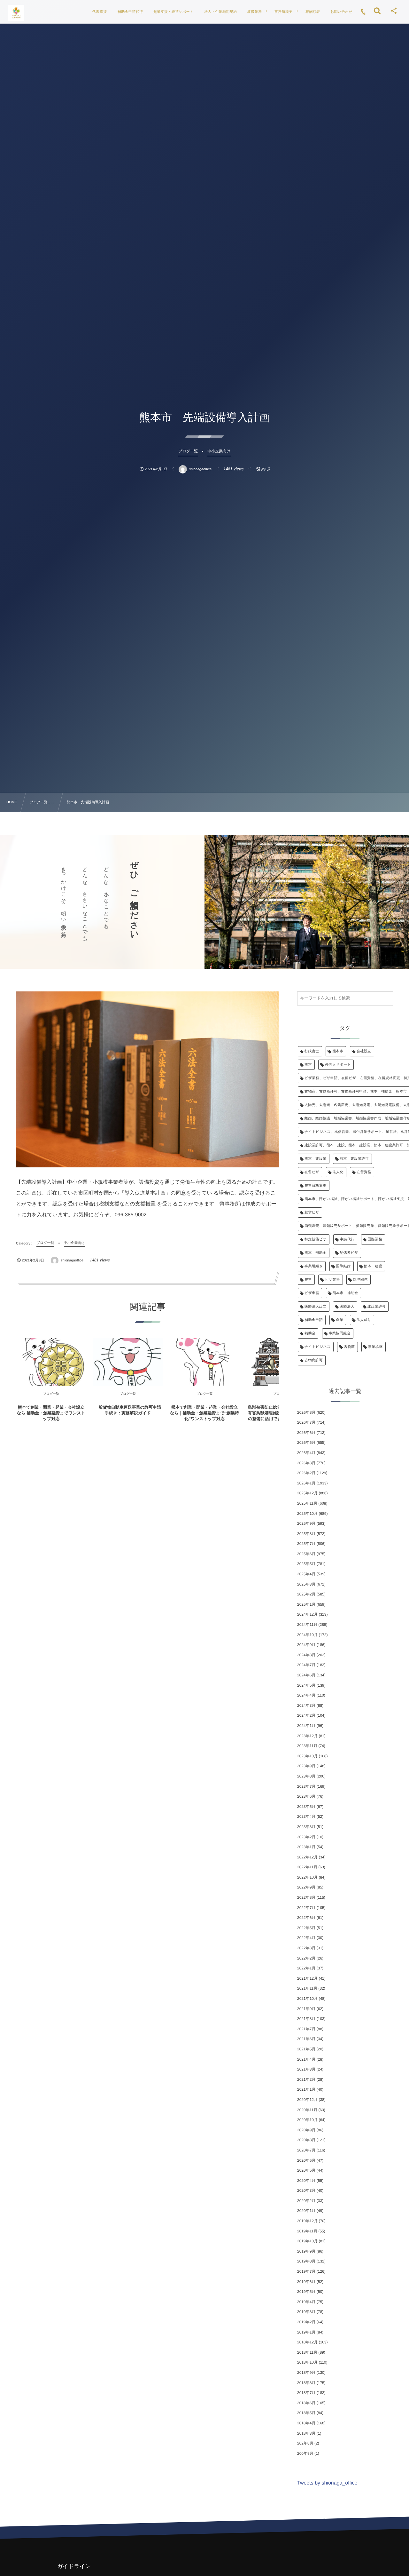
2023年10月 (307, 1756)
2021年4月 (306, 2059)
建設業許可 (377, 1307)
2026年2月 (306, 1473)
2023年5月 (306, 1807)
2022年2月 (306, 1958)
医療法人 (347, 1307)
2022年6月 (306, 1918)
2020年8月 (306, 2140)
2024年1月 (306, 1726)
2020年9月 (306, 2130)
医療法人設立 (316, 1307)
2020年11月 (307, 2110)
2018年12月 (307, 2342)
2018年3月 (306, 2433)
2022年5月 (306, 1928)
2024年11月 (307, 1625)
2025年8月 (306, 1534)
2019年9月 (306, 2251)
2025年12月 (307, 1493)
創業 (340, 1320)
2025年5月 (306, 1564)
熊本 (308, 1065)
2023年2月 (306, 1837)
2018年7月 (306, 2393)
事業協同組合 (340, 1333)
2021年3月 (306, 2069)
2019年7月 (306, 2271)
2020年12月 (307, 2100)
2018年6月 (306, 2403)
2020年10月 (307, 2120)
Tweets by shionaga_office (327, 2483)
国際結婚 (343, 1266)
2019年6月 (306, 2282)
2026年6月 (306, 1433)
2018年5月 (306, 2413)
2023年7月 (306, 1786)
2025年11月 (307, 1503)
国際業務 (375, 1239)
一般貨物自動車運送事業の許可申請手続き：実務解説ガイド (128, 1410)
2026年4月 (306, 1453)
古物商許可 (314, 1360)
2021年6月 (306, 2039)
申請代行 (347, 1239)
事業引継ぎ (314, 1266)
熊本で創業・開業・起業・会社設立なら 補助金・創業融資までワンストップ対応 (51, 1413)
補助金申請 (314, 1320)
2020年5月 (306, 2170)
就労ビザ (312, 1212)
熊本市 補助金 (345, 1293)
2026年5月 (306, 1443)
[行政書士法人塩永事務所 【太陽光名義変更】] (16, 13)
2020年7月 (306, 2150)
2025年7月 (306, 1544)
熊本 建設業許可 (354, 1159)
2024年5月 (306, 1685)
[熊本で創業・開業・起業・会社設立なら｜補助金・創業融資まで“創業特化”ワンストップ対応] (204, 1362)
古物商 (349, 1347)
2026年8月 (306, 1412)
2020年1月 (306, 2211)
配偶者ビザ (349, 1253)
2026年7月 (306, 1422)
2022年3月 (306, 1948)
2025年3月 (306, 1584)
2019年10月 (307, 2241)
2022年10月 (307, 1877)
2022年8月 (306, 1897)
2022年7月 (306, 1908)
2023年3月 (306, 1827)
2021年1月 (306, 2089)
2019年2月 (306, 2322)
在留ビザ (312, 1172)
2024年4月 (306, 1695)
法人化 (338, 1172)
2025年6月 (306, 1554)
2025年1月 (306, 1604)
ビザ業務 (332, 1280)
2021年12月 (307, 1978)
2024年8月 (306, 1655)
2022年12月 (307, 1857)
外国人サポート (338, 1065)
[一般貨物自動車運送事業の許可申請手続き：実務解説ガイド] (128, 1362)
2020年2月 (306, 2201)
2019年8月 (306, 2261)
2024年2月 (306, 1715)
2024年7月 (306, 1665)
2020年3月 (306, 2190)
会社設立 (364, 1051)
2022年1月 (306, 1968)
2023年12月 (307, 1736)
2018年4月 (306, 2423)
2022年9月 (306, 1887)
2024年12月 (307, 1614)
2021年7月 (306, 2029)
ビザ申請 (312, 1293)
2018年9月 (306, 2373)
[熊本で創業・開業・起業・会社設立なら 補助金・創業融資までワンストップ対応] (51, 1362)
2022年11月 (307, 1867)
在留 (308, 1280)
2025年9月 (306, 1523)
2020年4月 (306, 2181)
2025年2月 (306, 1594)
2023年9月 (306, 1766)
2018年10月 (307, 2362)
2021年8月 (306, 2019)
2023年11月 (307, 1746)
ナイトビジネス (318, 1347)
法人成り (364, 1320)
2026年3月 (306, 1463)
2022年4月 (306, 1938)
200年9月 (305, 2453)
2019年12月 (307, 2221)
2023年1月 (306, 1847)
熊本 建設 (373, 1266)
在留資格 (364, 1172)
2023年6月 (306, 1796)
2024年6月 (306, 1675)
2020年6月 (306, 2160)
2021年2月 (306, 2079)
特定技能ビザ (316, 1239)
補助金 (310, 1333)
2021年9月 (306, 2009)
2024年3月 (306, 1705)
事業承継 (375, 1347)
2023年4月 (306, 1817)
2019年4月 (306, 2302)
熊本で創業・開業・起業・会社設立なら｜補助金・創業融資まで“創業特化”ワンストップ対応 (204, 1413)
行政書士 (312, 1051)
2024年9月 (306, 1645)
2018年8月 (306, 2383)
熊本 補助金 (316, 1253)
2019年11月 (307, 2231)
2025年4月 (306, 1574)
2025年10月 (307, 1514)
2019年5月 (306, 2292)
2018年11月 (307, 2352)
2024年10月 (307, 1635)
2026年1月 (306, 1483)
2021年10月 (307, 1999)
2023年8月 (306, 1776)
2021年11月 (307, 1988)
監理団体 (360, 1280)
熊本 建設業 (316, 1159)
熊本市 (338, 1051)
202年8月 (305, 2443)
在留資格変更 (316, 1186)
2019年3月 (306, 2312)
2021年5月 (306, 2049)
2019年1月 (306, 2332)
